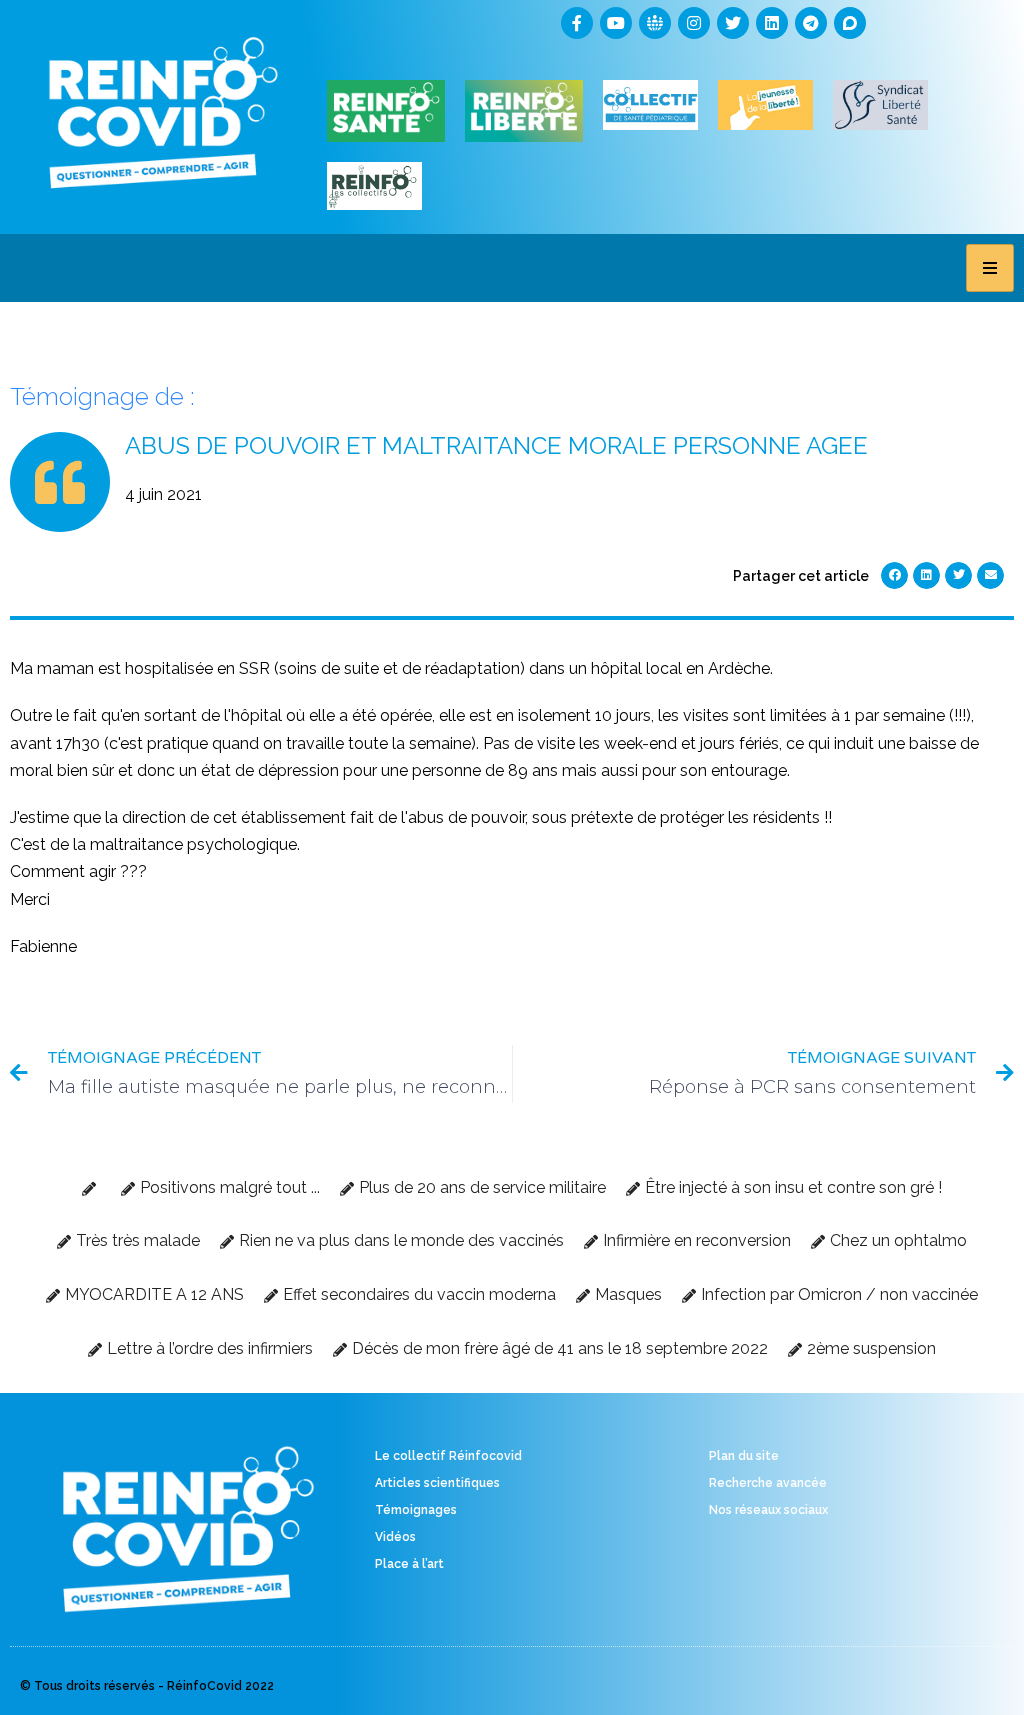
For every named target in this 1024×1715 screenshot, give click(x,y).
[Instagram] (694, 23)
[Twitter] (733, 23)
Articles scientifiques (437, 1483)
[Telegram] (811, 23)
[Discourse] (850, 23)
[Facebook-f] (577, 23)
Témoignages (416, 1510)
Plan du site (744, 1456)
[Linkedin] (772, 23)
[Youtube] (616, 23)
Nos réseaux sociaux (768, 1510)
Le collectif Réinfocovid (448, 1456)
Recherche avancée (768, 1483)
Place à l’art (409, 1564)
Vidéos (395, 1537)
